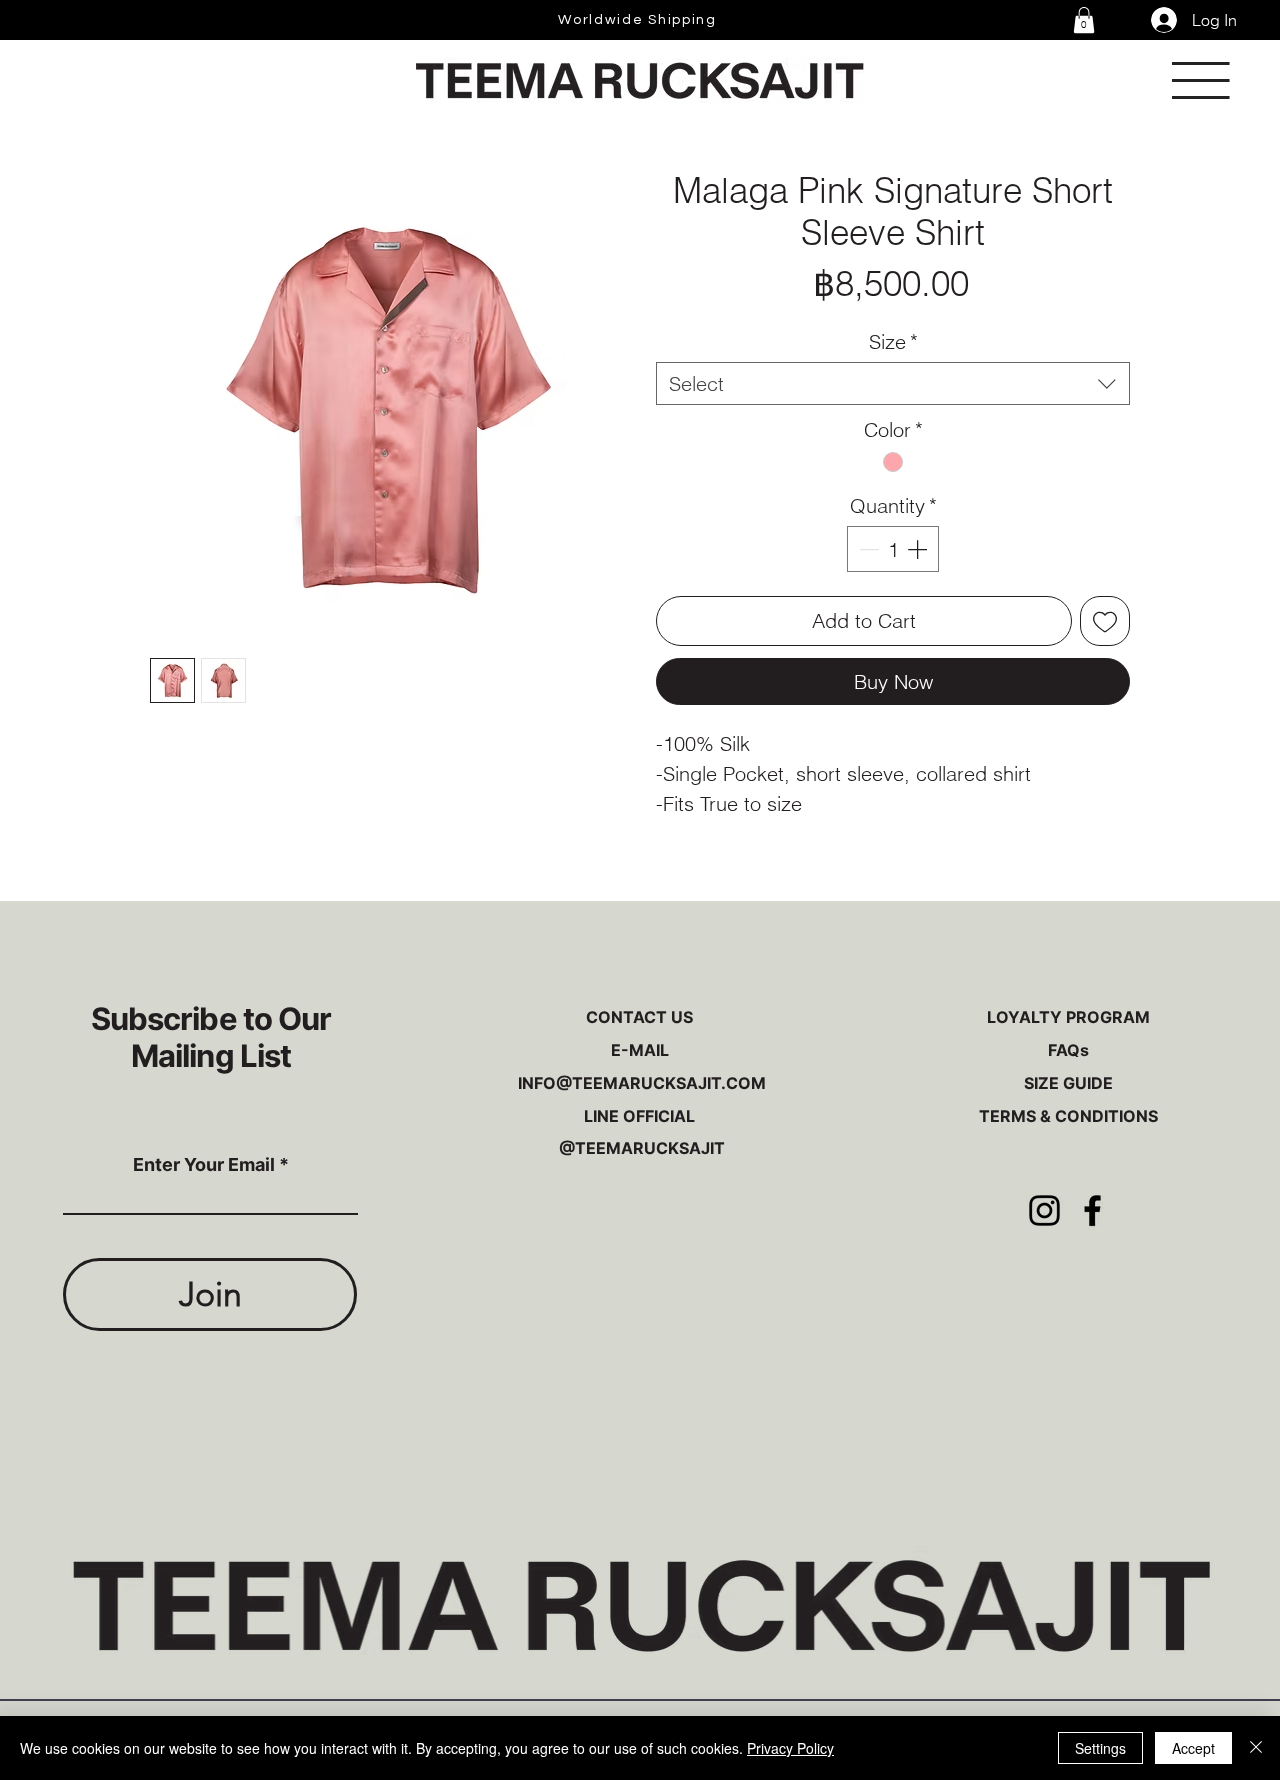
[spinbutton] (893, 549)
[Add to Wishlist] (1105, 621)
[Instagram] (1044, 1210)
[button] (1084, 20)
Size (893, 341)
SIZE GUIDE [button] (1068, 1083)
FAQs (1068, 1050)
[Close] (1256, 1748)
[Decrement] (867, 549)
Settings (1100, 1748)
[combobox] (893, 383)
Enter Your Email (204, 1165)
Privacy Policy (790, 1748)
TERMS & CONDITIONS (1068, 1116)
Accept (1193, 1748)
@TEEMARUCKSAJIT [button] (640, 1148)
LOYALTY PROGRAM (1068, 1017)
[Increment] (919, 549)
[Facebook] (1092, 1210)
